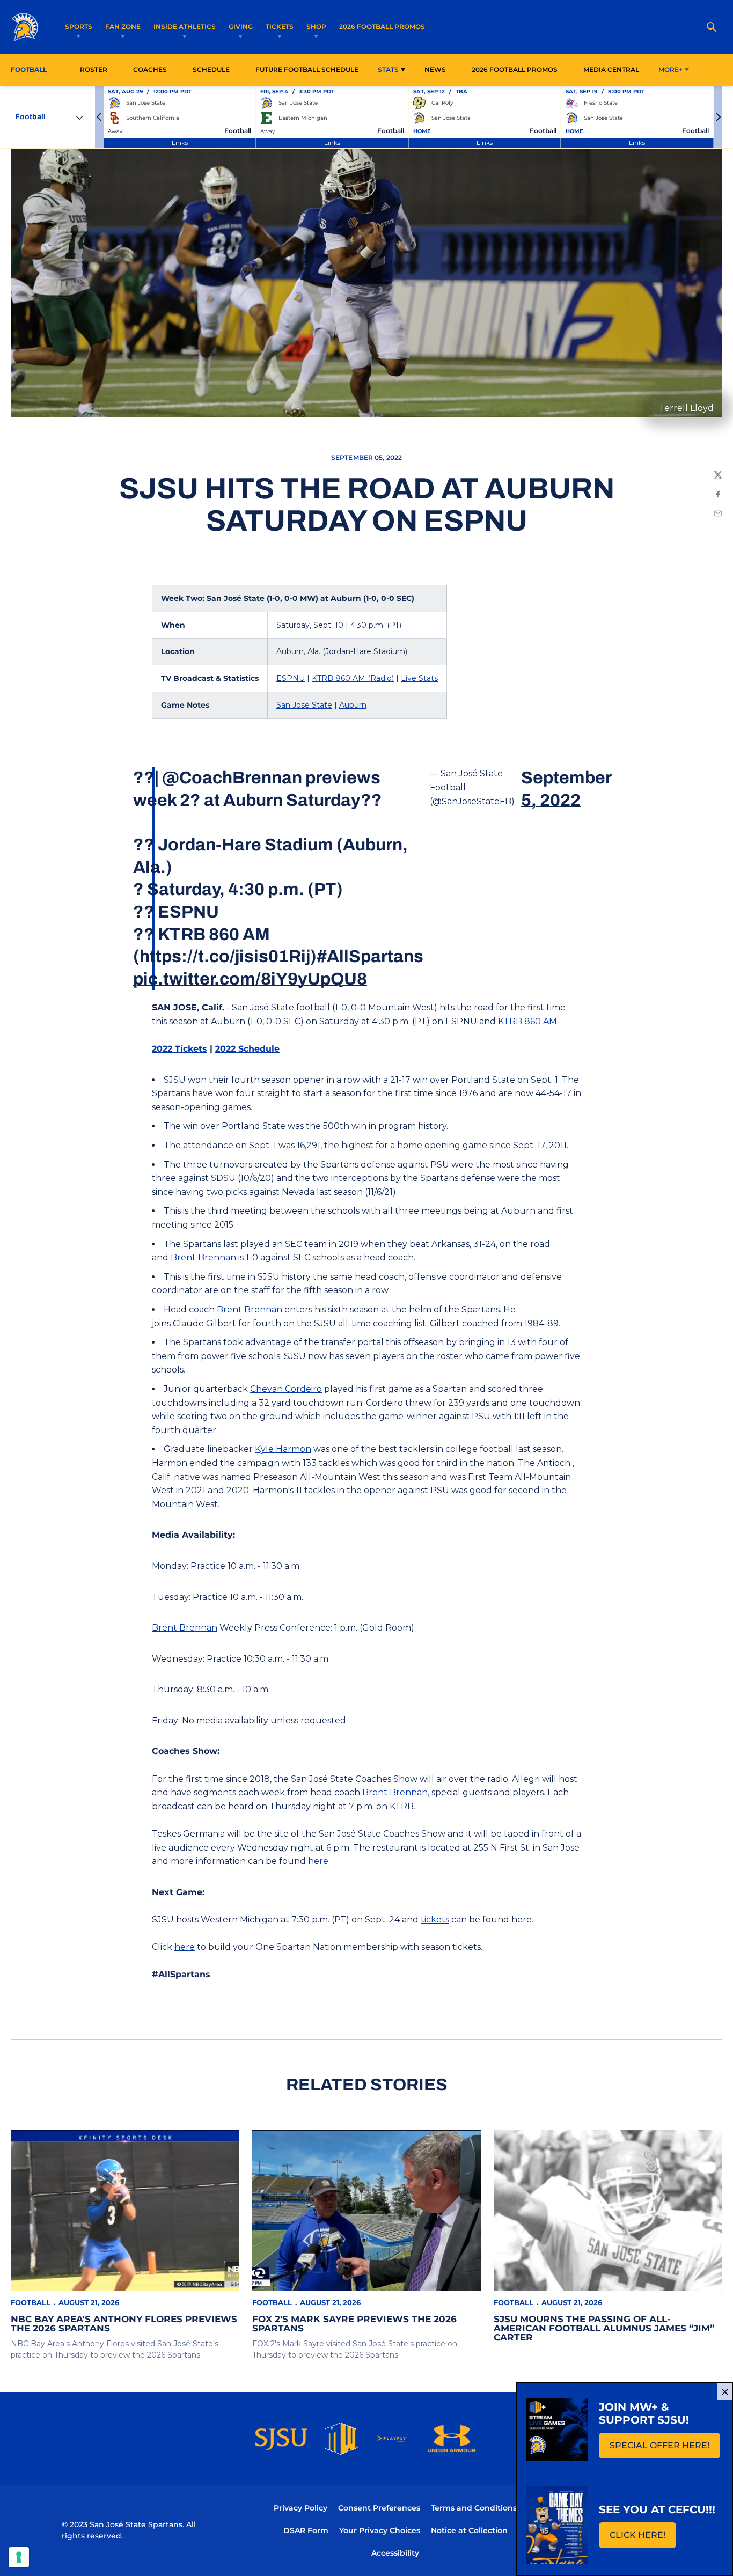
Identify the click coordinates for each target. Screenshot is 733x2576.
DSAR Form (306, 2530)
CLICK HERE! (643, 2538)
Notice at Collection (469, 2530)
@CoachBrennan (232, 778)
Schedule (211, 69)
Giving (241, 27)
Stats (388, 69)
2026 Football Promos (382, 26)
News (435, 69)
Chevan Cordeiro (286, 1389)
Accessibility (395, 2553)
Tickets (280, 27)
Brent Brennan (203, 1257)
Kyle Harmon (283, 1449)
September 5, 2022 (566, 789)
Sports (79, 27)
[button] (99, 117)
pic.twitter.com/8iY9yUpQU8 (250, 979)
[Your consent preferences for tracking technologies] (19, 2557)
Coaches (150, 69)
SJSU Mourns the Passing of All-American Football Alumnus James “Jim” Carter (604, 2328)
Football (31, 2302)
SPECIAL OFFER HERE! (665, 2449)
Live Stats (419, 678)
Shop (316, 27)
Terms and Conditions (474, 2508)
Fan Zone (123, 27)
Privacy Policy (300, 2508)
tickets (435, 1920)
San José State (304, 705)
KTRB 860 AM (527, 1021)
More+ (670, 69)
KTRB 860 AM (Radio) (353, 678)
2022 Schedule (247, 1049)
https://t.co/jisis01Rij (225, 956)
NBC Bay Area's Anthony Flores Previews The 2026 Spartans (124, 2324)
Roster (94, 69)
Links (180, 142)
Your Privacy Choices (380, 2530)
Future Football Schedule (307, 69)
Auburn (353, 705)
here (318, 1861)
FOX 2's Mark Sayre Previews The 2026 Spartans (354, 2324)
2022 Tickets (179, 1049)
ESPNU (291, 678)
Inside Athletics (185, 27)
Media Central (611, 69)
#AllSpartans (370, 956)
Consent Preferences (379, 2508)
